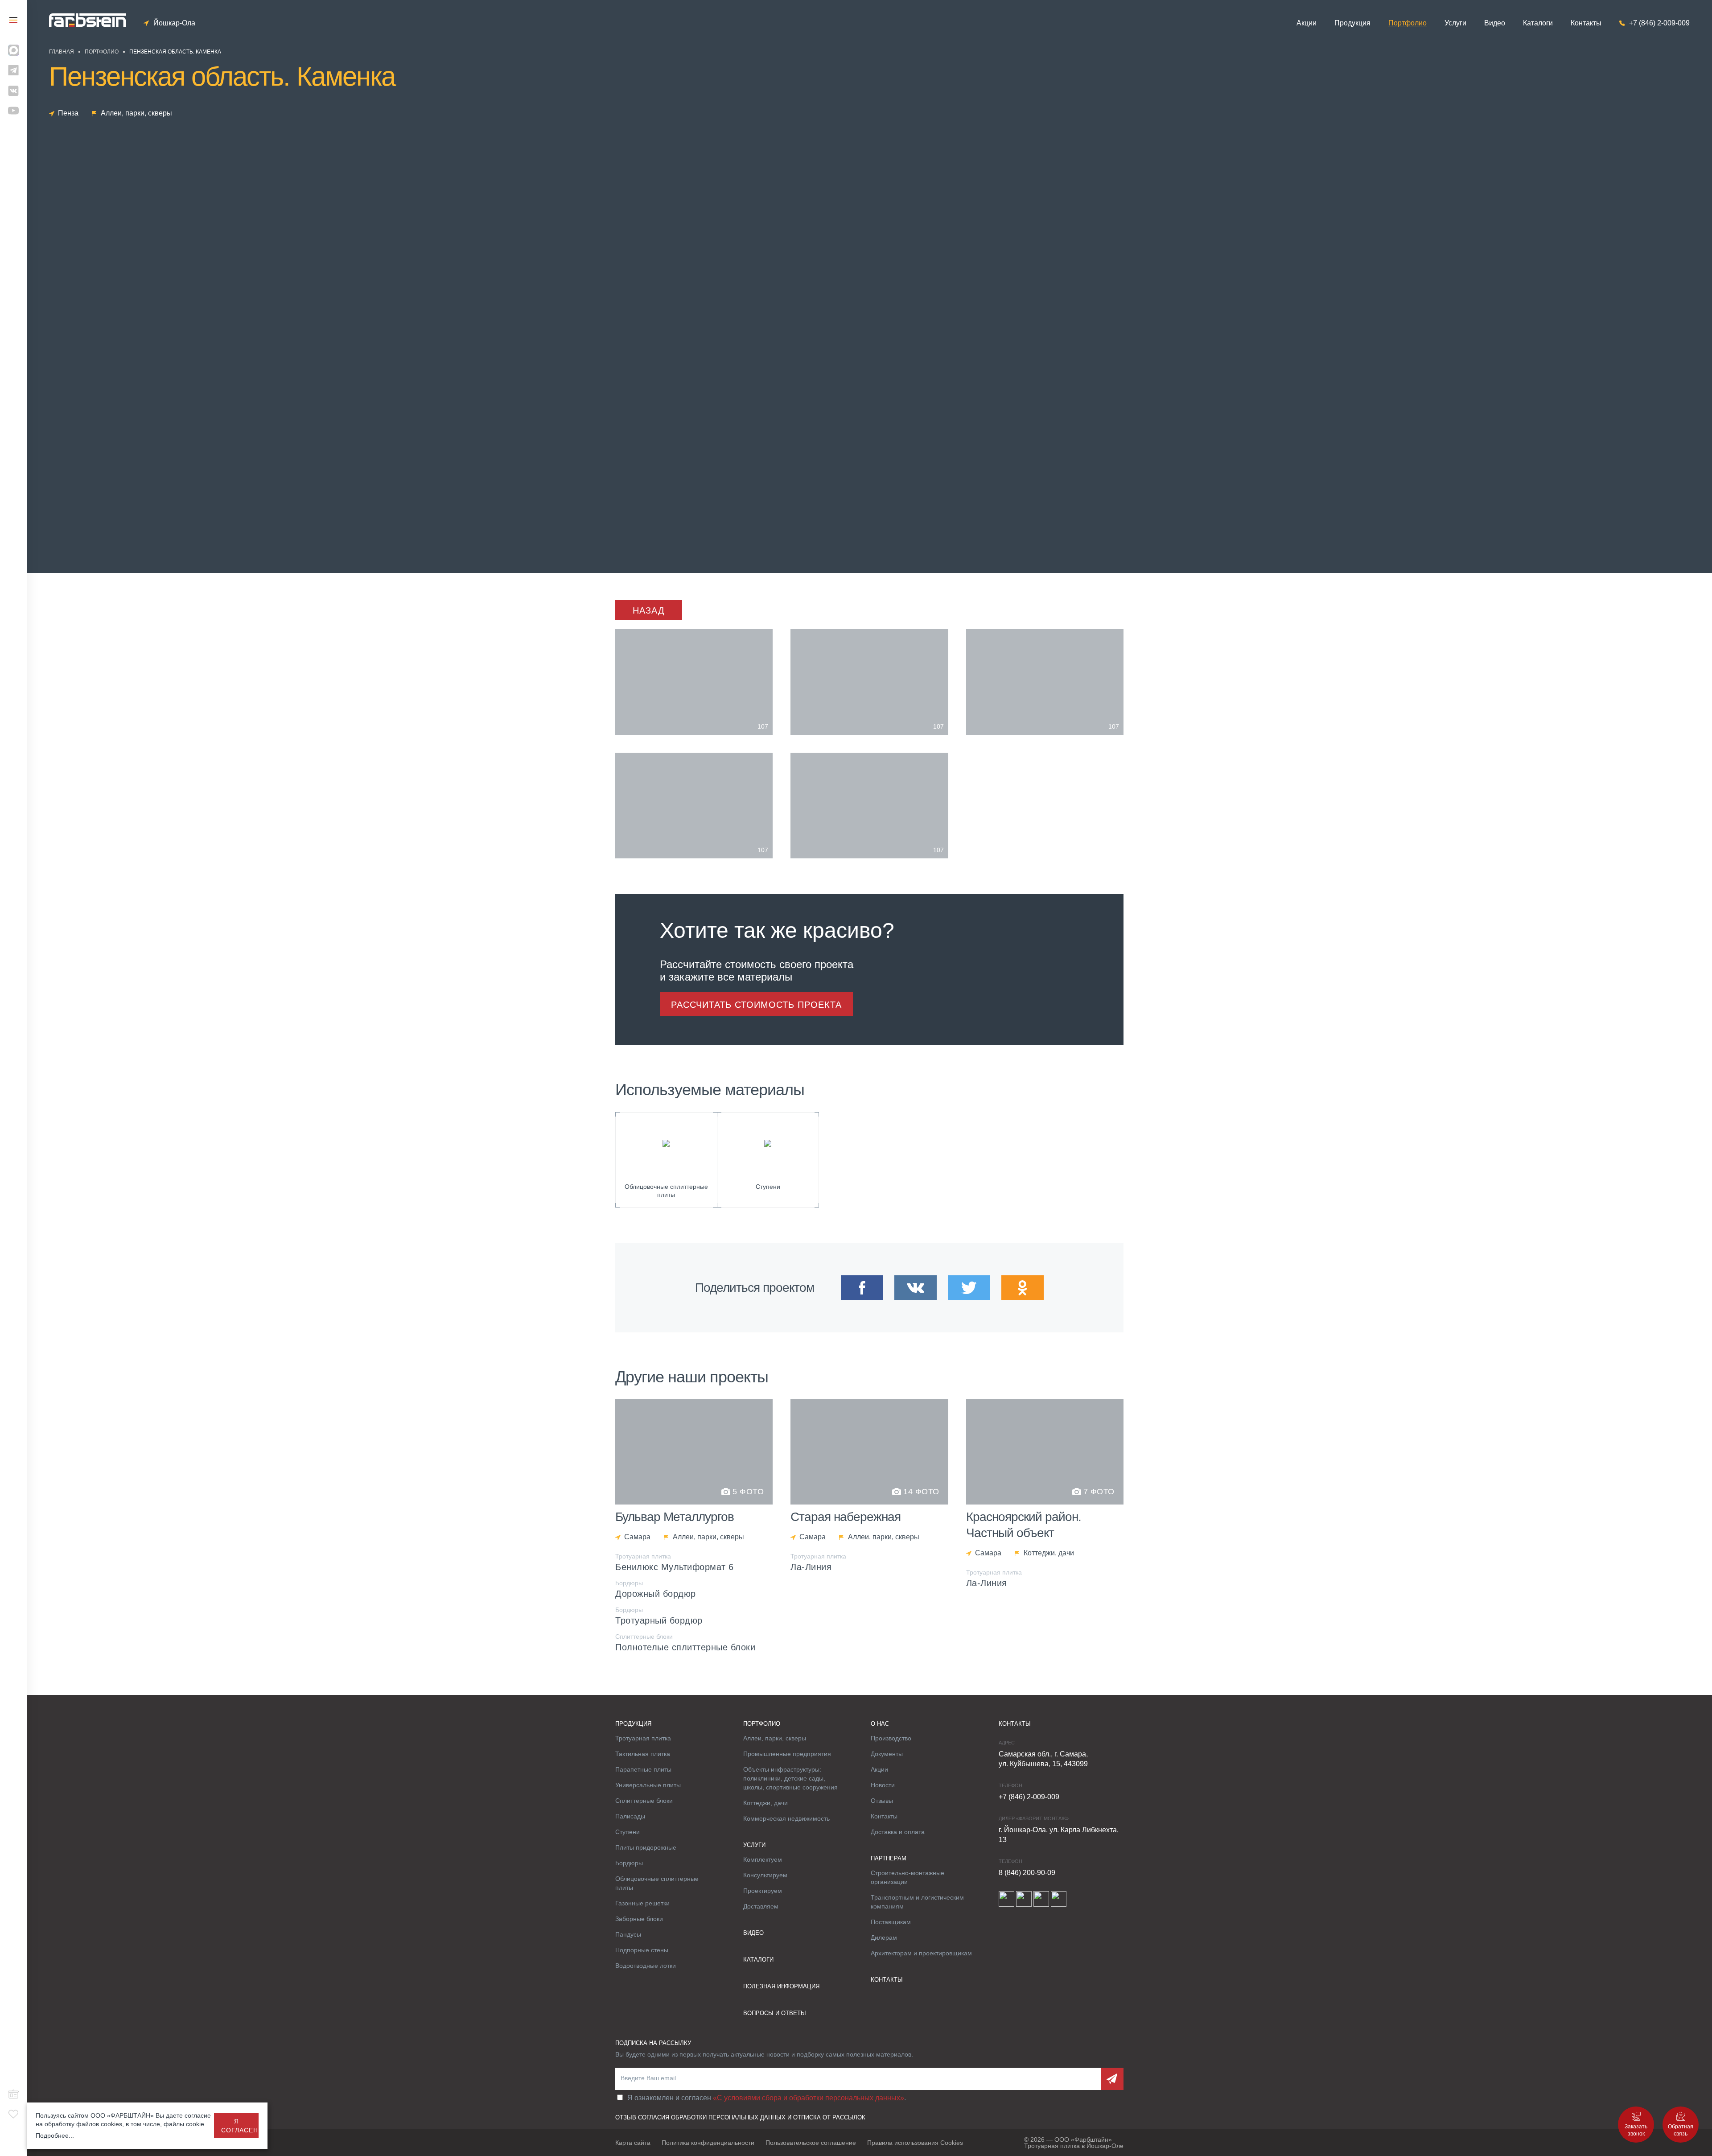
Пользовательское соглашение (811, 2143)
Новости (883, 1785)
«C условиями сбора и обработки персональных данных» (809, 2098)
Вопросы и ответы (775, 2013)
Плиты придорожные (646, 1847)
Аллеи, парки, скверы (775, 1738)
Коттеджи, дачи (765, 1803)
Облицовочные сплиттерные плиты (657, 1883)
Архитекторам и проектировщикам (921, 1953)
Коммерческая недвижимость (786, 1818)
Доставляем (761, 1906)
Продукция (1352, 23)
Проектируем (763, 1891)
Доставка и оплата (898, 1832)
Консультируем (765, 1875)
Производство (891, 1738)
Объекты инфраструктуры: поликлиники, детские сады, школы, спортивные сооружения (790, 1778)
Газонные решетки (642, 1903)
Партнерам (889, 1858)
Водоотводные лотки (646, 1966)
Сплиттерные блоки (644, 1801)
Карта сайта (633, 2143)
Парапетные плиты (643, 1769)
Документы (887, 1754)
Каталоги (1538, 23)
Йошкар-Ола (174, 23)
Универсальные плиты (648, 1785)
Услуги (1455, 23)
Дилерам (884, 1938)
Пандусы (628, 1934)
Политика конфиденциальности (708, 2143)
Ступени (628, 1832)
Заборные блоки (639, 1919)
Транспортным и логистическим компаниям (917, 1902)
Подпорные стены (642, 1950)
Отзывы (882, 1801)
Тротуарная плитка (643, 1738)
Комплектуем (763, 1859)
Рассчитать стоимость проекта (756, 1005)
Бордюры (629, 1863)
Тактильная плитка (643, 1754)
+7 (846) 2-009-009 (1659, 23)
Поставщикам (891, 1922)
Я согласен (240, 2126)
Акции (1307, 23)
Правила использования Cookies (915, 2143)
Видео (1495, 23)
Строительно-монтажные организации (907, 1877)
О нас (880, 1724)
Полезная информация (781, 1986)
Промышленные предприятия (787, 1754)
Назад (649, 610)
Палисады (630, 1816)
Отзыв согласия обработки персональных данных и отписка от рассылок (740, 2117)
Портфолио (1407, 23)
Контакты (1586, 23)
